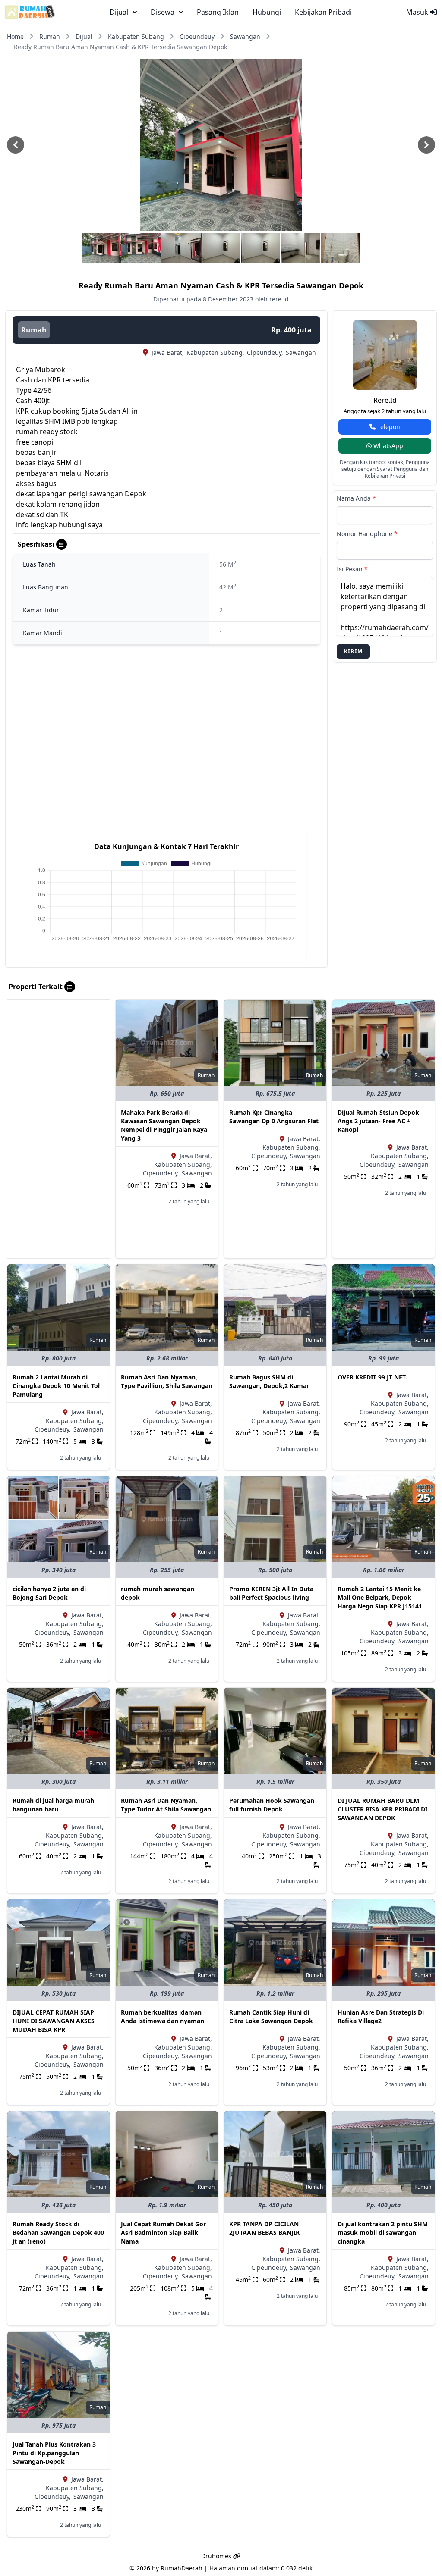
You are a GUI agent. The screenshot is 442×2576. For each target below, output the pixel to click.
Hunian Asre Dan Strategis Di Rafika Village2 (381, 2017)
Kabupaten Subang (136, 36)
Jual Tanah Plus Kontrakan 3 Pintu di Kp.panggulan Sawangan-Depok (54, 2453)
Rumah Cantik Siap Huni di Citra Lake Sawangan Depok (271, 2017)
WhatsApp (387, 446)
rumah (34, 330)
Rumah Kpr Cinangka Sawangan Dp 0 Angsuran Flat (274, 1117)
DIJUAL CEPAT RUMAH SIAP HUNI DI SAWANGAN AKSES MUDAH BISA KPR (54, 2021)
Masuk (418, 12)
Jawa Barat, (168, 353)
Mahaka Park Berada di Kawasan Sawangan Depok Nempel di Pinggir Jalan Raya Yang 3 (164, 1125)
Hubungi (267, 12)
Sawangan (245, 36)
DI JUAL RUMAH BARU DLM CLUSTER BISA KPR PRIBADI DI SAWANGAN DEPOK (382, 1809)
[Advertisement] (58, 1129)
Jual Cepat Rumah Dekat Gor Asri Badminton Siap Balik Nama (163, 2233)
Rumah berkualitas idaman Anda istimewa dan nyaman (163, 2017)
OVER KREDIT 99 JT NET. (372, 1377)
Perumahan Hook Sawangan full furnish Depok (272, 1805)
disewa (163, 12)
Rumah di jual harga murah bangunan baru (53, 1805)
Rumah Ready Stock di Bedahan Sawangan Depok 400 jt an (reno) (58, 2233)
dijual (119, 12)
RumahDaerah (182, 2568)
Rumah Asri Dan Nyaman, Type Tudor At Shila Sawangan (166, 1805)
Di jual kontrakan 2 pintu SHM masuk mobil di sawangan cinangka (383, 2233)
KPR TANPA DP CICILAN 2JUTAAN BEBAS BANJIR (264, 2228)
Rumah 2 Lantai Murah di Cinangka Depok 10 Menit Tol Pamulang (56, 1386)
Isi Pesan (352, 569)
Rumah (50, 36)
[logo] (30, 12)
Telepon (388, 427)
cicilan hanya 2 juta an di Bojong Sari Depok (49, 1593)
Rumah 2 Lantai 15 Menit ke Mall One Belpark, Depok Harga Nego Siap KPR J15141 (380, 1597)
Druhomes (217, 2556)
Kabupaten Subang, (215, 353)
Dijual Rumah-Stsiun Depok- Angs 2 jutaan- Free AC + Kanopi (379, 1121)
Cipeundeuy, (265, 353)
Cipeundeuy (197, 36)
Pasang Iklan (218, 12)
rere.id (385, 400)
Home (15, 36)
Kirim (353, 651)
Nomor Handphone (367, 534)
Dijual (84, 36)
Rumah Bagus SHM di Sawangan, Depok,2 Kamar (269, 1381)
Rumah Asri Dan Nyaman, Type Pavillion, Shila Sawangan (167, 1381)
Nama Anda (356, 498)
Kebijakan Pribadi (323, 12)
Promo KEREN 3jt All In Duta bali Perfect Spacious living (271, 1593)
